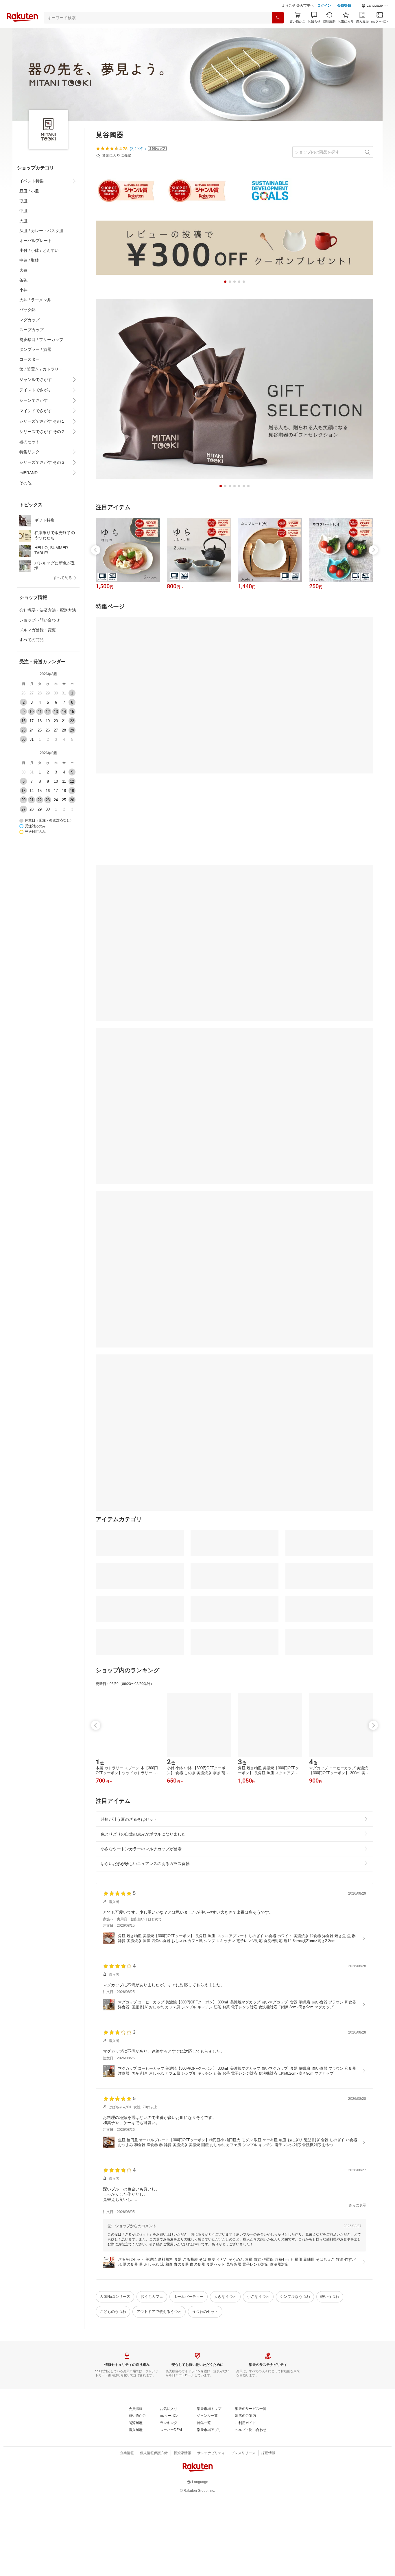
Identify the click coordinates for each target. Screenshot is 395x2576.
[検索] (278, 18)
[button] (375, 6)
